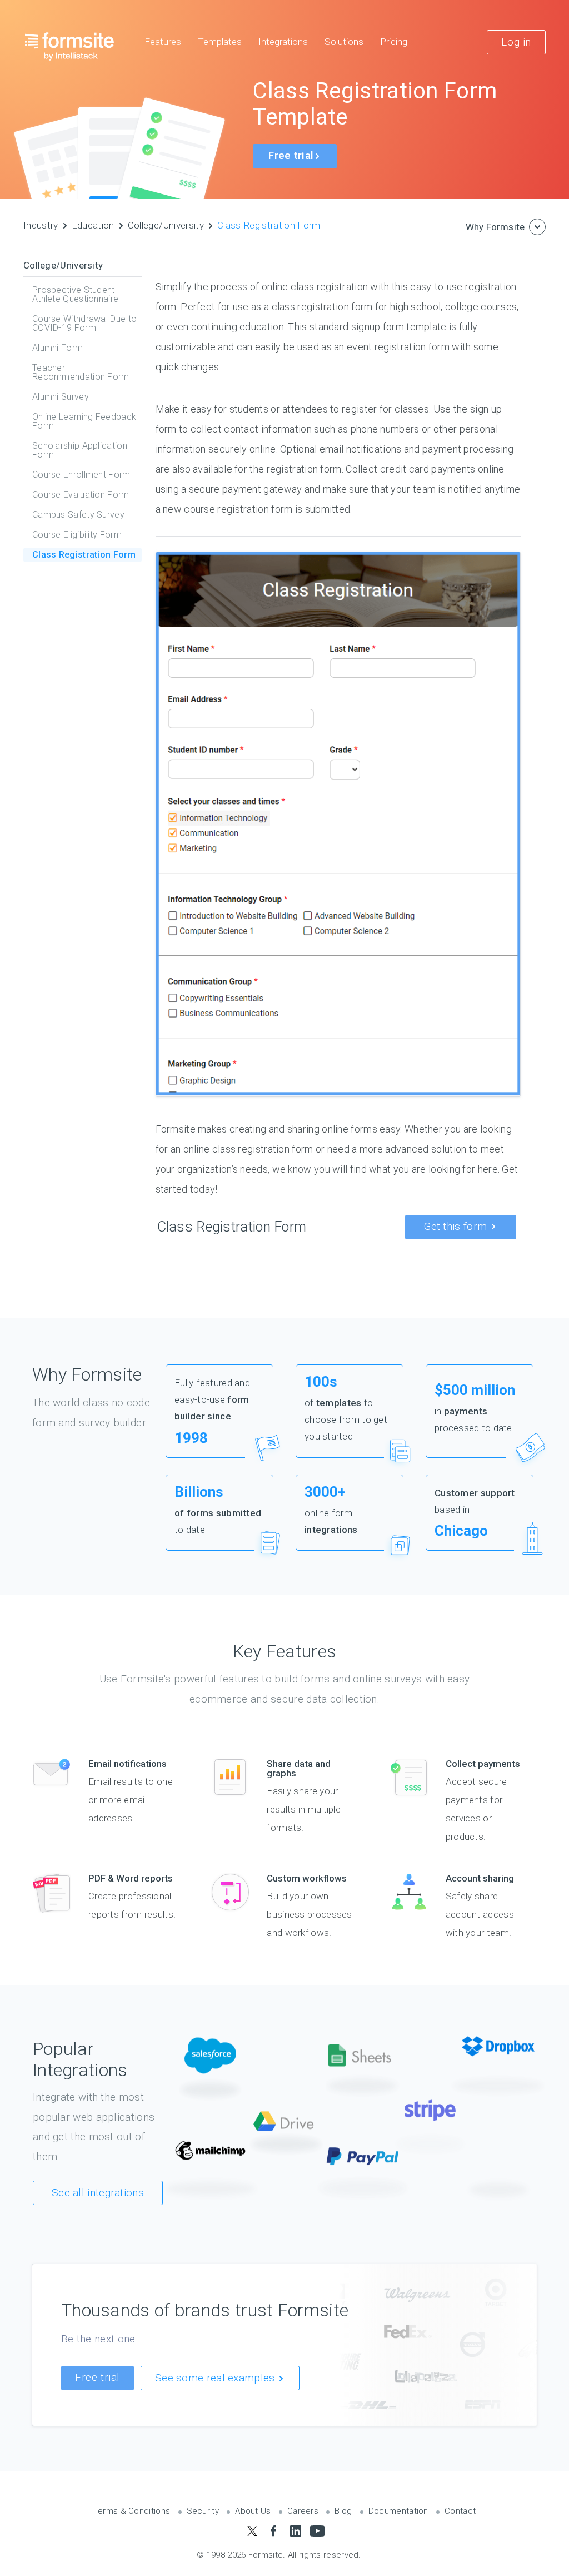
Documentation (398, 2511)
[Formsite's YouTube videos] (317, 2531)
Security (203, 2511)
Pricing (394, 42)
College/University (166, 225)
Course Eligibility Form (77, 535)
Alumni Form (58, 348)
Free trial (98, 2377)
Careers (303, 2511)
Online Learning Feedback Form (84, 421)
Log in (516, 42)
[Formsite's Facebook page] (274, 2531)
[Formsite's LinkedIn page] (295, 2531)
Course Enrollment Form (81, 475)
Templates (220, 42)
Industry (41, 225)
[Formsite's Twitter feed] (252, 2531)
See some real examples (216, 2378)
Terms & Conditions (132, 2511)
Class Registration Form (269, 225)
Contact (460, 2511)
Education (93, 225)
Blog (343, 2511)
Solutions (344, 42)
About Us (253, 2511)
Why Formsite (495, 227)
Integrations (283, 42)
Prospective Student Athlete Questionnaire (75, 294)
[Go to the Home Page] (70, 46)
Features (163, 42)
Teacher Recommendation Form (81, 372)
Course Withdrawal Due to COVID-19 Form (84, 323)
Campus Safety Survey (78, 515)
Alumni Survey (61, 397)
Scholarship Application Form (80, 450)
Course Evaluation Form (81, 495)
